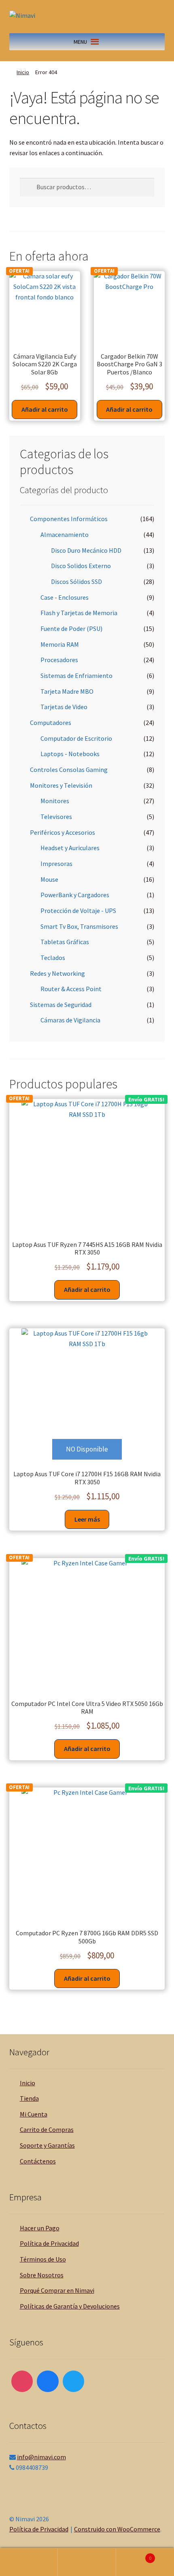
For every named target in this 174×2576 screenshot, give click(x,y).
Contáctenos (38, 2161)
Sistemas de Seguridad (61, 1005)
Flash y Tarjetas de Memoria (79, 613)
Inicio (23, 72)
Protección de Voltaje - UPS (78, 911)
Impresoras (56, 864)
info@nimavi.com (41, 2457)
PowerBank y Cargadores (75, 895)
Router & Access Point (71, 989)
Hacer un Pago (40, 2228)
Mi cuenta (29, 2562)
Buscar (87, 2562)
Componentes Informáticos (69, 519)
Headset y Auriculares (70, 848)
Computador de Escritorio (76, 738)
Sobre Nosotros (42, 2275)
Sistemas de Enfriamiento (76, 676)
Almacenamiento (65, 534)
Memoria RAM (60, 644)
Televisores (56, 817)
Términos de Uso (43, 2259)
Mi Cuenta (34, 2114)
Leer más (87, 1519)
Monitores (55, 801)
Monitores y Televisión (61, 785)
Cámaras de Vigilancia (70, 1020)
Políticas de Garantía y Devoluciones (70, 2306)
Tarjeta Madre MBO (67, 691)
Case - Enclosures (65, 597)
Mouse (49, 879)
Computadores (51, 723)
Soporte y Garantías (47, 2145)
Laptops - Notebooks (70, 754)
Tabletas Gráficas (65, 942)
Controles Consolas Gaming (69, 770)
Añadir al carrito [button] (45, 409)
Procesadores (59, 660)
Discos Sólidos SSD (76, 581)
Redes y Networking (57, 973)
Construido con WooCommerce (117, 2529)
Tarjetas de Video (64, 707)
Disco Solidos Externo (81, 566)
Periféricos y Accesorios (63, 832)
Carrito (134, 2555)
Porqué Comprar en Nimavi (57, 2290)
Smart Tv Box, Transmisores (79, 926)
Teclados (53, 958)
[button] (80, 42)
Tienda (29, 2098)
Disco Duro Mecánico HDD (86, 550)
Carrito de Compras (47, 2129)
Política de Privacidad (49, 2243)
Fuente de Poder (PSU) (71, 629)
